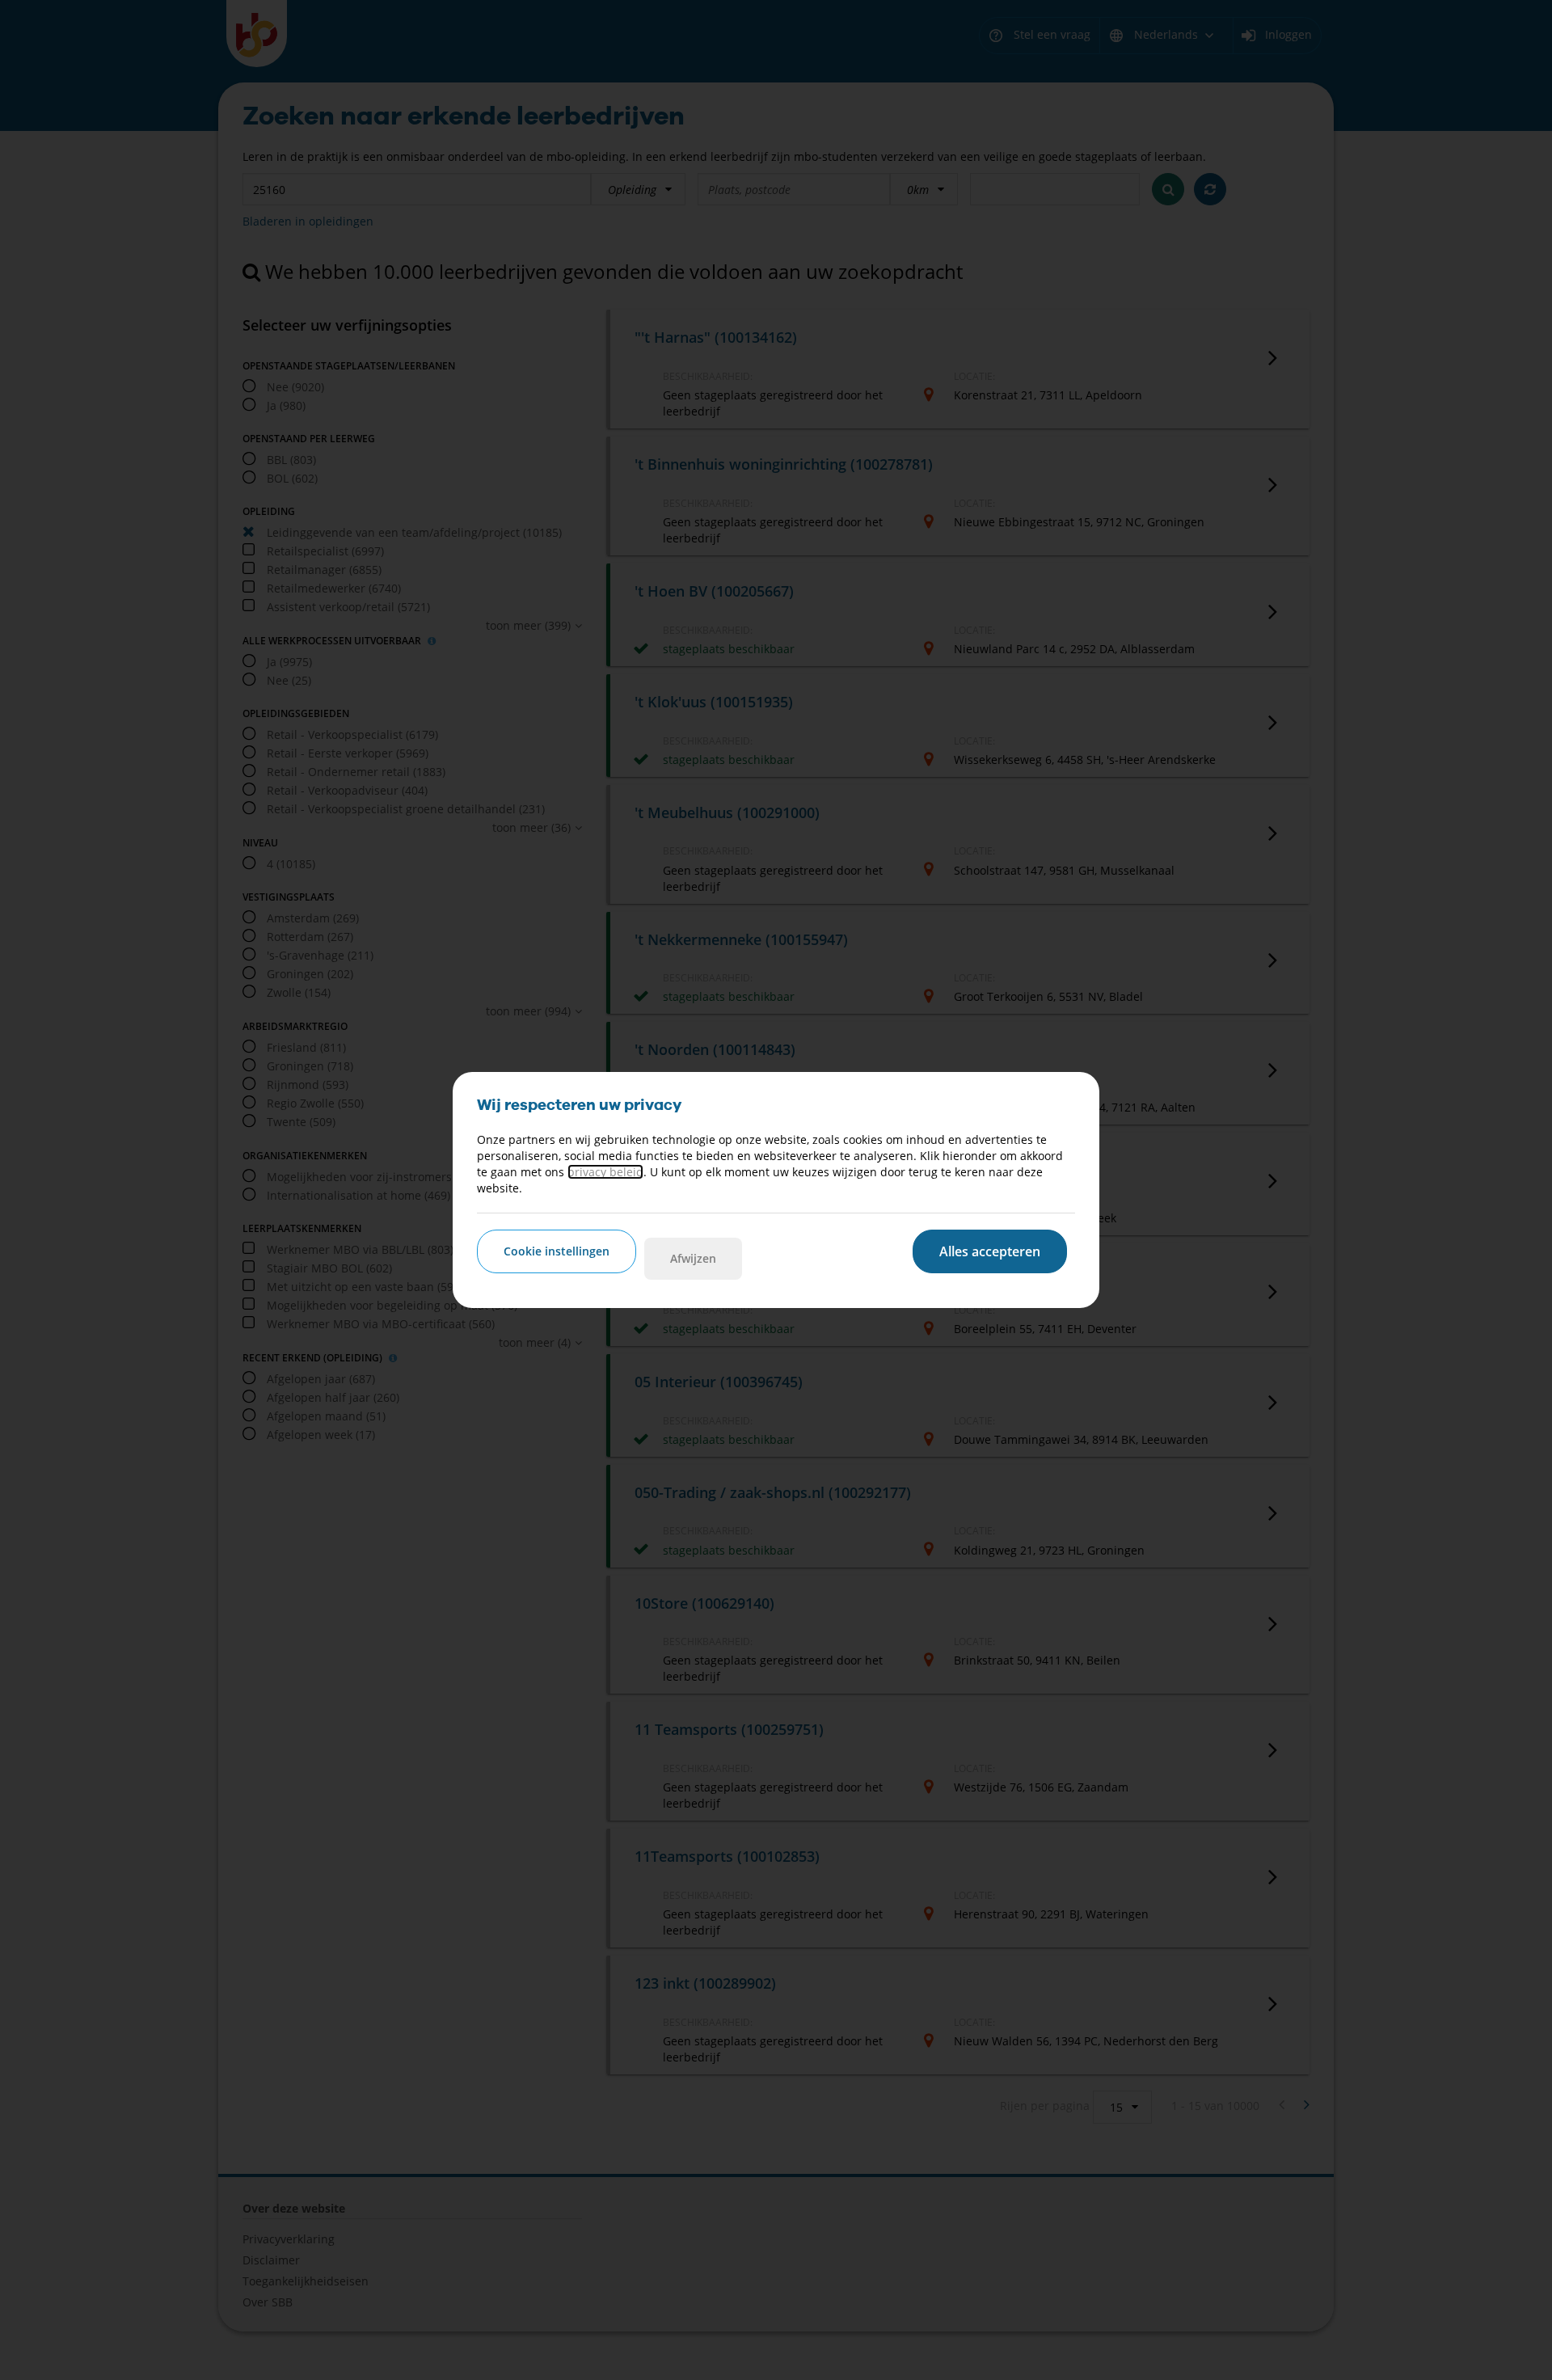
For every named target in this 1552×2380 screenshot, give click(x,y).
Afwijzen (693, 1258)
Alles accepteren (990, 1251)
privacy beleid (605, 1172)
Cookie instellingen (557, 1251)
